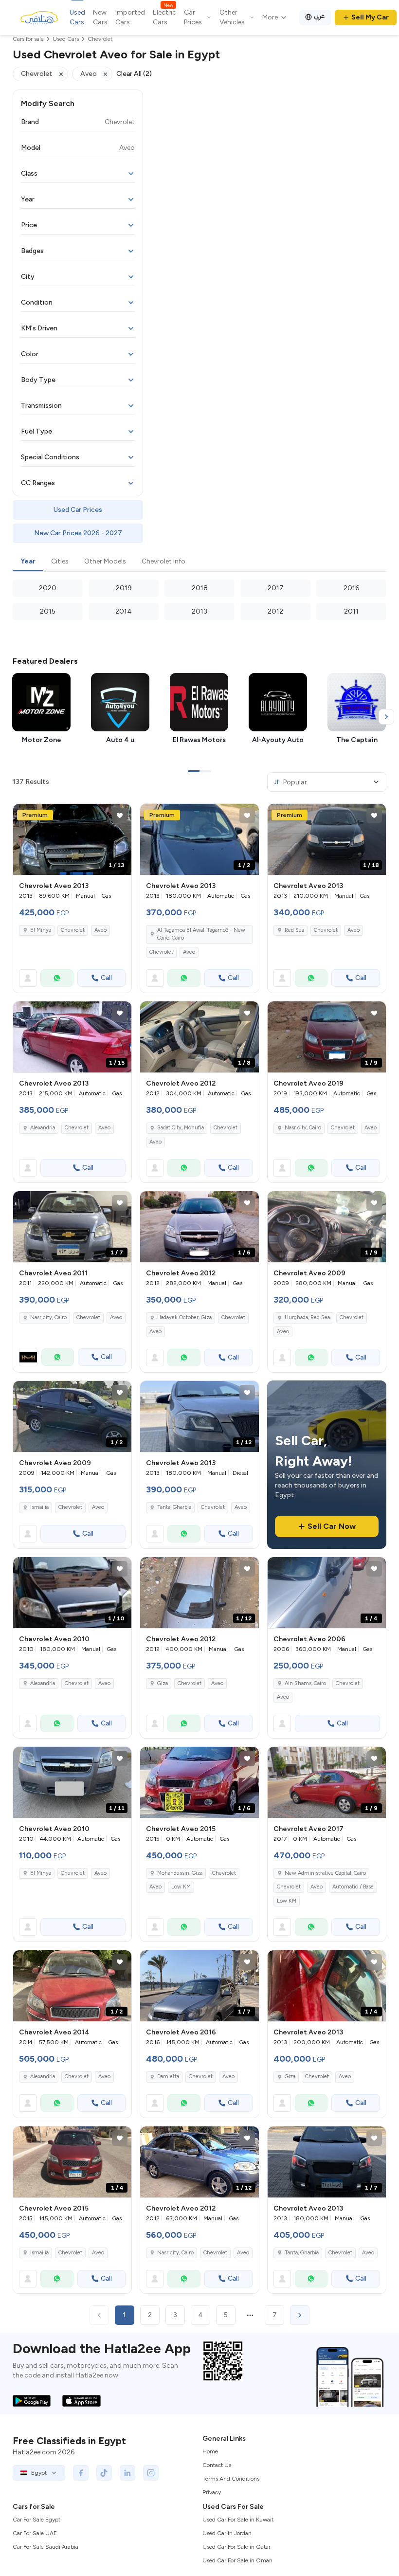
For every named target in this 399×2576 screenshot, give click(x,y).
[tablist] (199, 562)
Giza (163, 1683)
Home (210, 2451)
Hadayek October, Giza (184, 1317)
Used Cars (77, 17)
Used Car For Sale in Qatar (236, 2547)
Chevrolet (73, 930)
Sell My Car (370, 17)
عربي (319, 16)
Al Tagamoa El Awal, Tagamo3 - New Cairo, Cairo (201, 934)
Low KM (181, 1887)
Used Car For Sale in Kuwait (238, 2520)
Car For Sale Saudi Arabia (45, 2547)
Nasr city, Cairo (303, 1128)
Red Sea (294, 930)
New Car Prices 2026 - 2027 (78, 533)
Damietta (168, 2077)
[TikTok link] (104, 2473)
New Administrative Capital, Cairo (325, 1873)
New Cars (100, 17)
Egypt (39, 2473)
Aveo (100, 930)
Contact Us (217, 2465)
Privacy (212, 2492)
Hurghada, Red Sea (307, 1317)
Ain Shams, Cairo (305, 1683)
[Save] (120, 816)
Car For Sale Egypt (36, 2520)
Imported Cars (130, 17)
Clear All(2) (134, 74)
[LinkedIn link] (127, 2473)
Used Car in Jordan (227, 2533)
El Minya (41, 930)
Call (106, 978)
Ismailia (39, 1507)
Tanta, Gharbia (174, 1507)
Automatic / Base (353, 1887)
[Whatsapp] (57, 978)
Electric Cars (164, 17)
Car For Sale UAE (35, 2533)
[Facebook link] (81, 2473)
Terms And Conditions (231, 2479)
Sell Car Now (332, 1526)
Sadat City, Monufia (181, 1128)
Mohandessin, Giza (180, 1873)
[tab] (28, 562)
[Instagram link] (151, 2473)
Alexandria (43, 1128)
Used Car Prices (78, 510)
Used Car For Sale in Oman (237, 2560)
